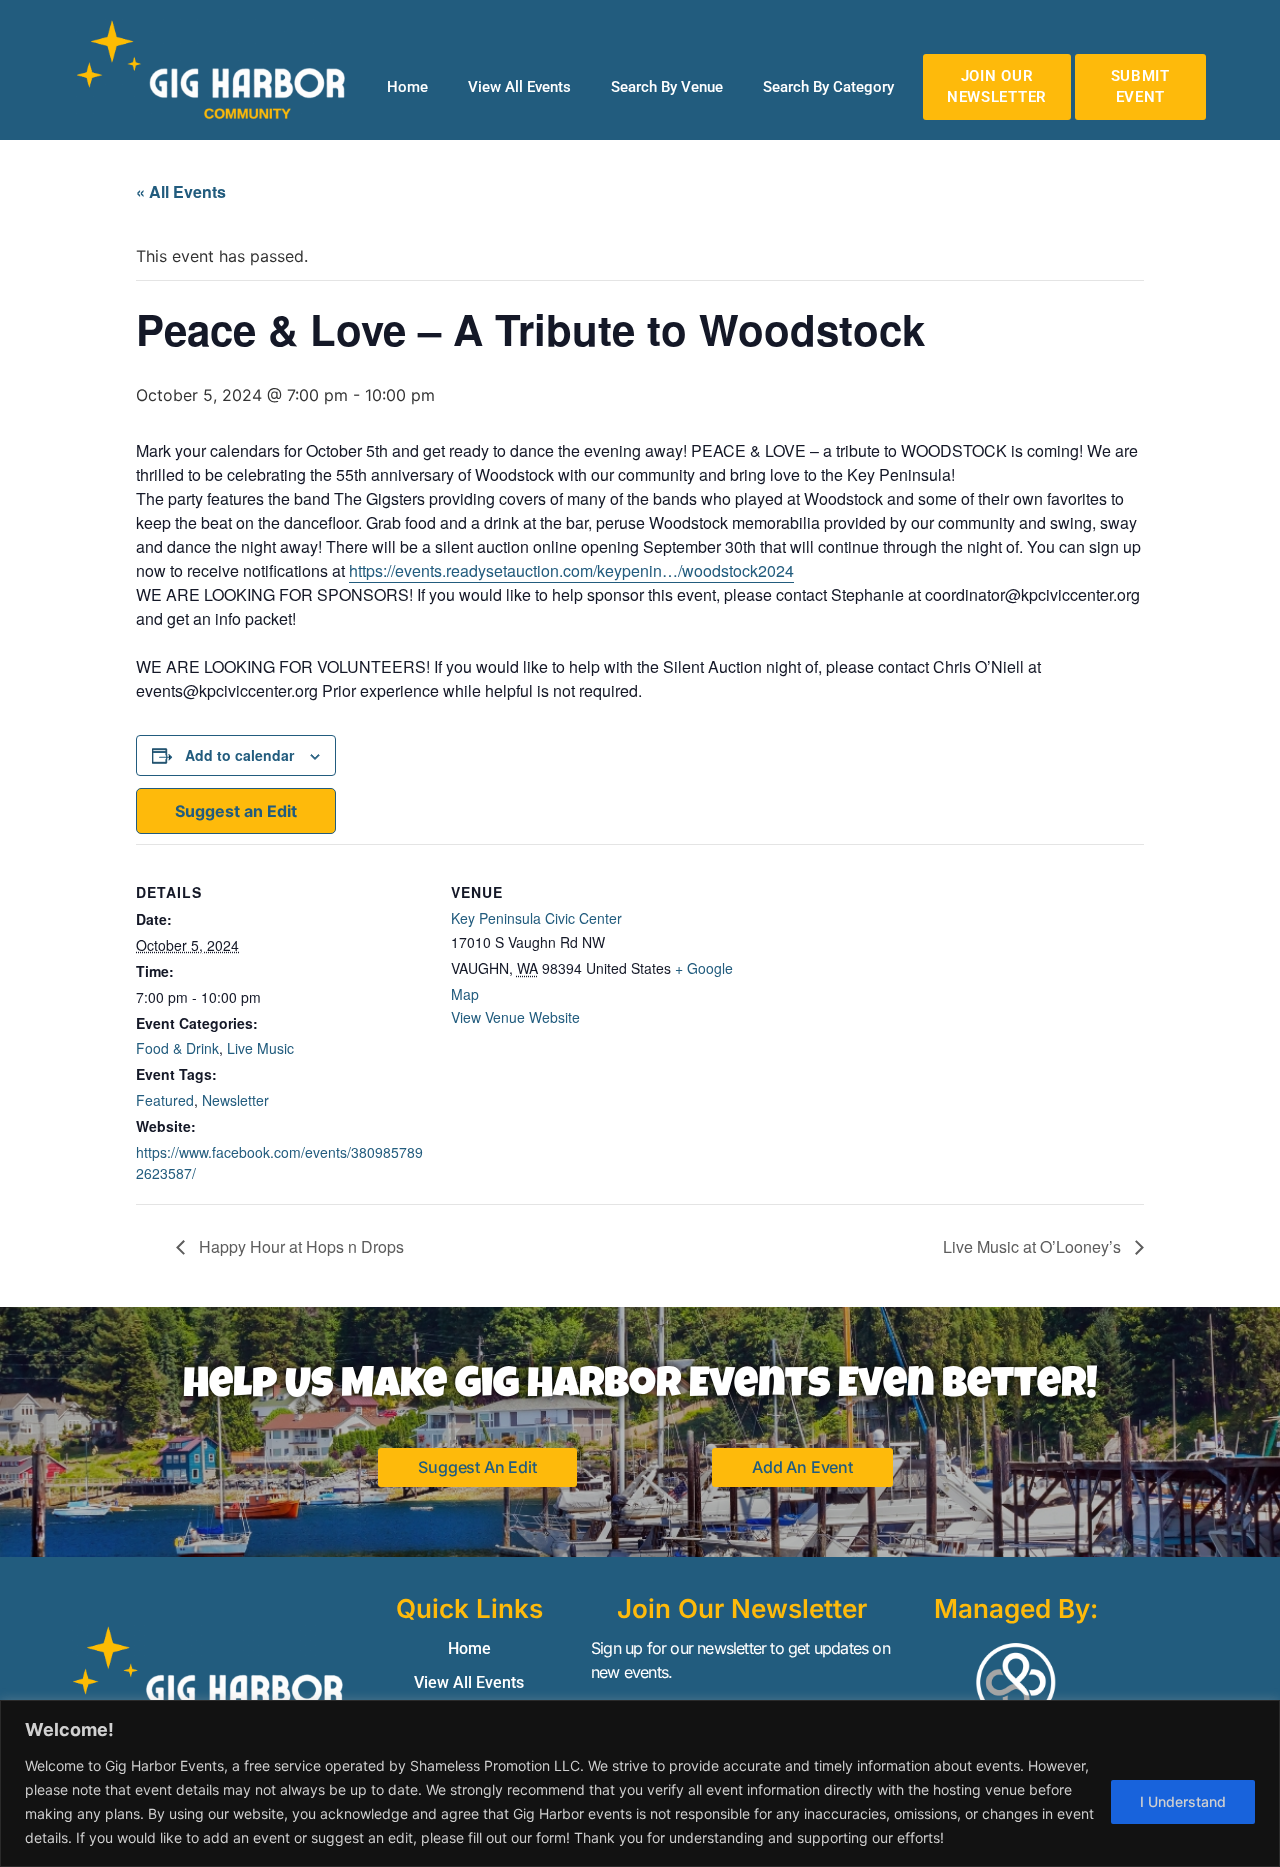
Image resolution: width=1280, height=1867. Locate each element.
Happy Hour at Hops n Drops (299, 1246)
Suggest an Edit (236, 811)
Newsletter (235, 1100)
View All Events (519, 87)
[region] (640, 1783)
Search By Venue (667, 87)
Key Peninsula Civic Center (536, 918)
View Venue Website (515, 1017)
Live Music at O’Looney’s (1034, 1246)
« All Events (181, 191)
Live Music (260, 1048)
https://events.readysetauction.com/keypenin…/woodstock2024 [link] (571, 570)
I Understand (1183, 1801)
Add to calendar (239, 755)
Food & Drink (177, 1048)
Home (407, 87)
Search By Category (828, 87)
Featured (165, 1100)
